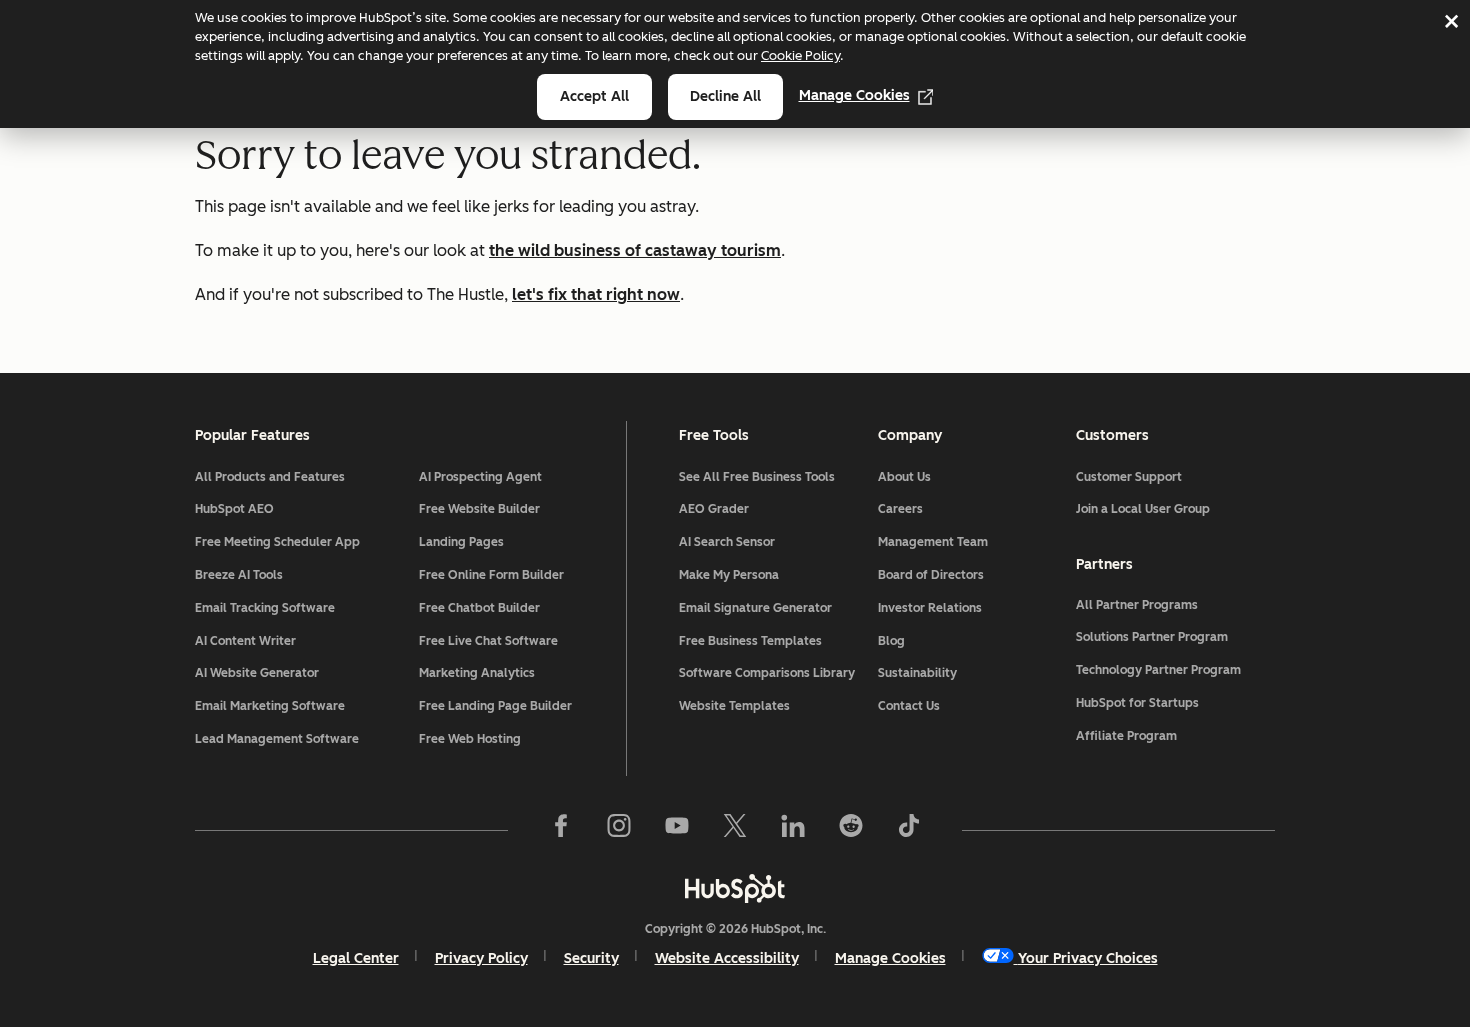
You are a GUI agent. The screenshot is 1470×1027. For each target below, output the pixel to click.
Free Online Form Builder (491, 575)
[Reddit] (851, 830)
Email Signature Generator (755, 608)
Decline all (725, 96)
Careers (900, 509)
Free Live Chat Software (488, 641)
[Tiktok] (909, 830)
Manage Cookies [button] (890, 958)
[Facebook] (561, 830)
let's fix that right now (596, 294)
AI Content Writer (245, 641)
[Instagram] (619, 830)
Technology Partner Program (1158, 670)
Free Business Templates (750, 641)
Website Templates (734, 706)
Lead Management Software (277, 739)
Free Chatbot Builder (479, 608)
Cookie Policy (800, 55)
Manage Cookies (854, 95)
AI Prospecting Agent (480, 477)
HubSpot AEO (234, 509)
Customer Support (1129, 477)
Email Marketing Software (270, 706)
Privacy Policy (481, 958)
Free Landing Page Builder (495, 706)
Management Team (933, 542)
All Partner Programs (1137, 605)
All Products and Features (270, 477)
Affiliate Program (1126, 736)
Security (591, 958)
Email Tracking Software (265, 608)
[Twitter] (735, 830)
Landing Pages (461, 542)
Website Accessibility (727, 958)
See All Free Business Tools (757, 477)
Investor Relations (930, 608)
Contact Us (909, 706)
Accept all (594, 96)
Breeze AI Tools (239, 575)
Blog (891, 641)
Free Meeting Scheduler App (277, 542)
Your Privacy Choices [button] (1088, 958)
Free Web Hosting (470, 739)
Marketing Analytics (477, 673)
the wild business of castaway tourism (635, 250)
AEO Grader (714, 509)
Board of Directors (931, 575)
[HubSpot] (735, 888)
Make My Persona (729, 575)
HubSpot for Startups (1137, 703)
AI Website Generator (257, 673)
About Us (904, 477)
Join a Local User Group (1143, 509)
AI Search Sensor (727, 542)
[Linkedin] (793, 830)
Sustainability (917, 673)
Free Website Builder (479, 509)
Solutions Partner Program (1152, 637)
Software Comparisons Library (767, 673)
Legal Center (356, 958)
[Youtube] (677, 830)
